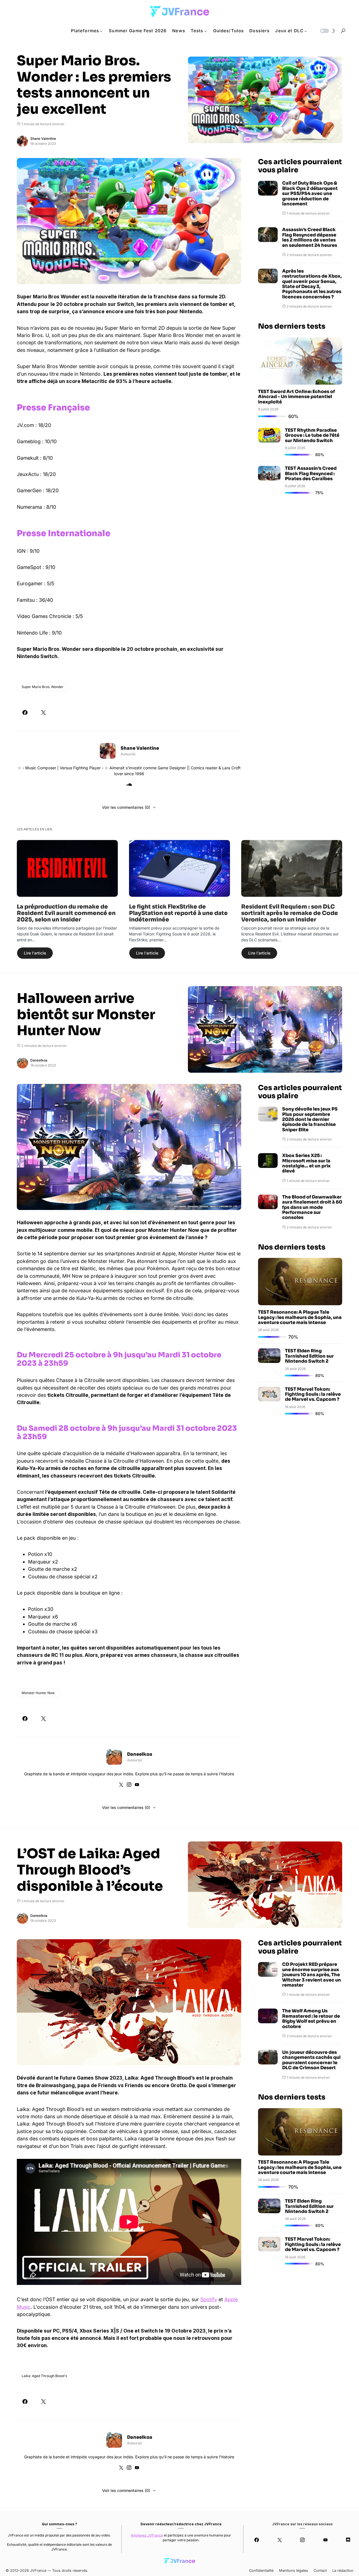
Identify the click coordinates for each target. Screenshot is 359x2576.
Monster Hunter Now (38, 1693)
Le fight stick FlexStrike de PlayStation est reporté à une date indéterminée (178, 913)
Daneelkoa (39, 1060)
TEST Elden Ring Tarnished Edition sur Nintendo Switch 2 (309, 1356)
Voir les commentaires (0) (126, 807)
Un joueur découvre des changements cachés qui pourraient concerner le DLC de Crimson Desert (311, 2060)
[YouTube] (325, 2540)
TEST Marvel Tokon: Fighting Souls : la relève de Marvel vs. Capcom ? (313, 1394)
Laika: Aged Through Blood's (44, 2376)
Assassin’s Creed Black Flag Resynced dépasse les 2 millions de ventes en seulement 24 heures (310, 238)
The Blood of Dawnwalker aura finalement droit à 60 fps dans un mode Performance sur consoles (312, 1207)
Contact (320, 2571)
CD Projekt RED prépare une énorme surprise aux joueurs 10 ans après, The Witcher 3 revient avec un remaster (312, 1975)
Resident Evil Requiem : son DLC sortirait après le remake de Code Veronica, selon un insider (290, 913)
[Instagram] (302, 2540)
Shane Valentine (43, 139)
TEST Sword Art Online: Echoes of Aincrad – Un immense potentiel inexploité (296, 397)
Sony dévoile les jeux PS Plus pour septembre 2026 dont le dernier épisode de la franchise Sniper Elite (310, 1119)
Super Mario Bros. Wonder (42, 687)
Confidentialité (261, 2571)
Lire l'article (35, 953)
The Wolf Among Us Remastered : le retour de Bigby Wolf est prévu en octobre (311, 2019)
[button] (327, 31)
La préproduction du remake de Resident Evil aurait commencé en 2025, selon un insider (66, 913)
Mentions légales (294, 2571)
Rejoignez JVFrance (147, 2535)
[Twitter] (279, 2540)
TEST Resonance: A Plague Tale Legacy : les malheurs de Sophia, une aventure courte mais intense (300, 1317)
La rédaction (343, 2571)
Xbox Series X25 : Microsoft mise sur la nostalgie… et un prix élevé (306, 1163)
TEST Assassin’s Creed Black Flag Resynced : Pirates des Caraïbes (311, 473)
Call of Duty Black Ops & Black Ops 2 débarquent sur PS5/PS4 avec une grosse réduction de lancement (310, 194)
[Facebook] (257, 2540)
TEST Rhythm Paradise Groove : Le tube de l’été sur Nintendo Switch (312, 435)
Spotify (209, 2299)
